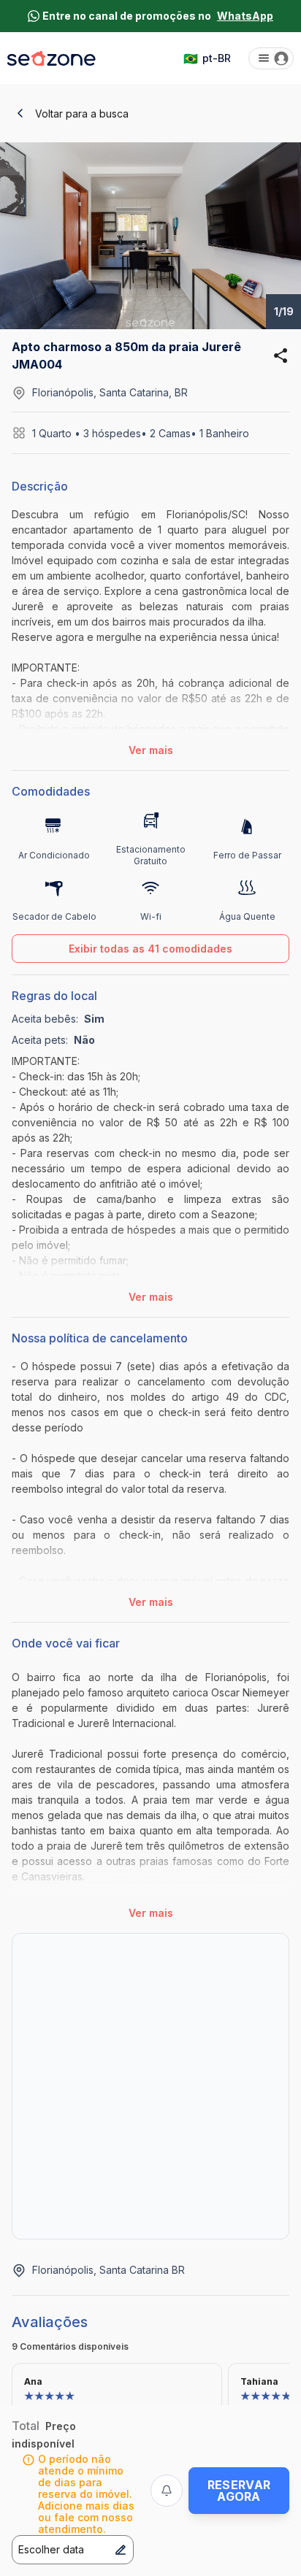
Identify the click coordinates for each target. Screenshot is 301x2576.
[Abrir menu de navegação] (271, 58)
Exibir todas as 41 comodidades (150, 949)
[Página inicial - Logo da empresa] (52, 58)
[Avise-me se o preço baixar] (167, 2491)
